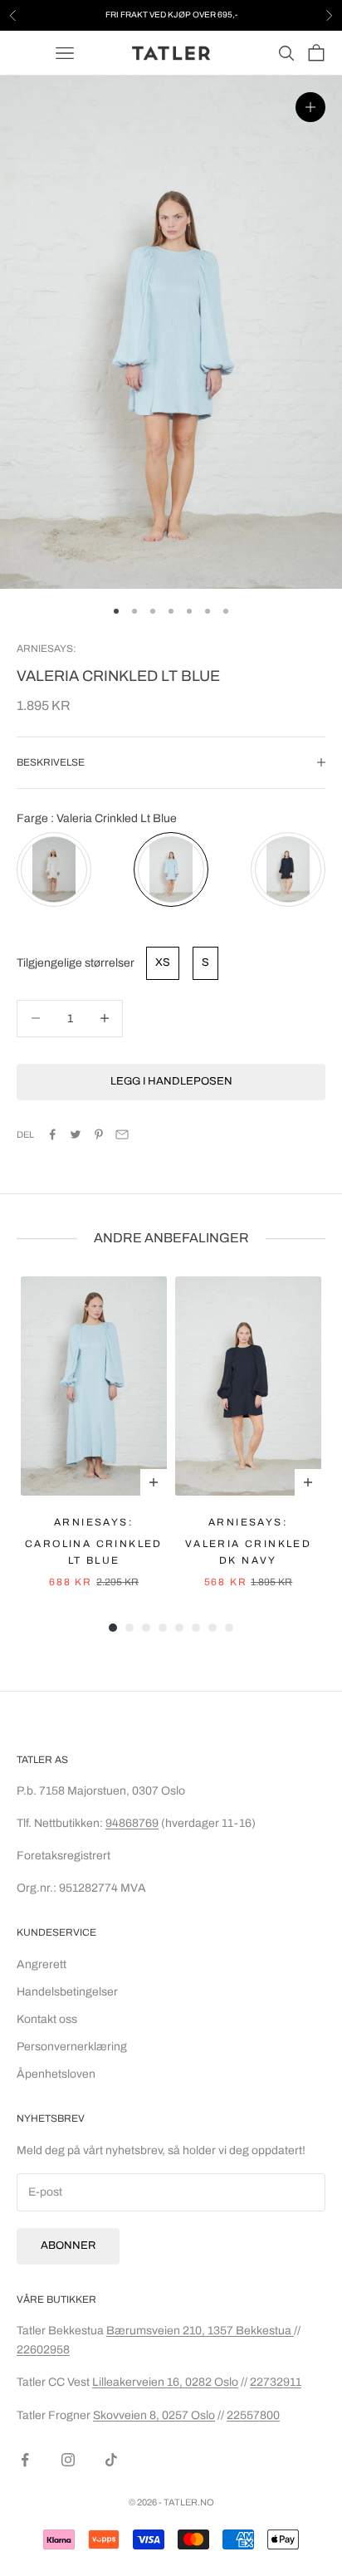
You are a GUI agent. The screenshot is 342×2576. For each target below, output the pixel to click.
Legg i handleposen (171, 1081)
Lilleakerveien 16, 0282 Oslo (165, 2382)
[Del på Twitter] (76, 1134)
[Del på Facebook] (52, 1134)
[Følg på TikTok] (111, 2460)
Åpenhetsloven (56, 2074)
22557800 (253, 2415)
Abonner (68, 2245)
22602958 (43, 2350)
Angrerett (42, 1964)
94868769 (132, 1823)
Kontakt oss (47, 2019)
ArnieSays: (46, 649)
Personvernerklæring (72, 2047)
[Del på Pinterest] (99, 1134)
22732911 (276, 2382)
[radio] (54, 869)
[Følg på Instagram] (68, 2460)
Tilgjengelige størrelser (76, 963)
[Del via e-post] (122, 1134)
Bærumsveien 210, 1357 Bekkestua (200, 2331)
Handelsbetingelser (67, 1992)
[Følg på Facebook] (25, 2460)
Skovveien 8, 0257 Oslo (154, 2415)
